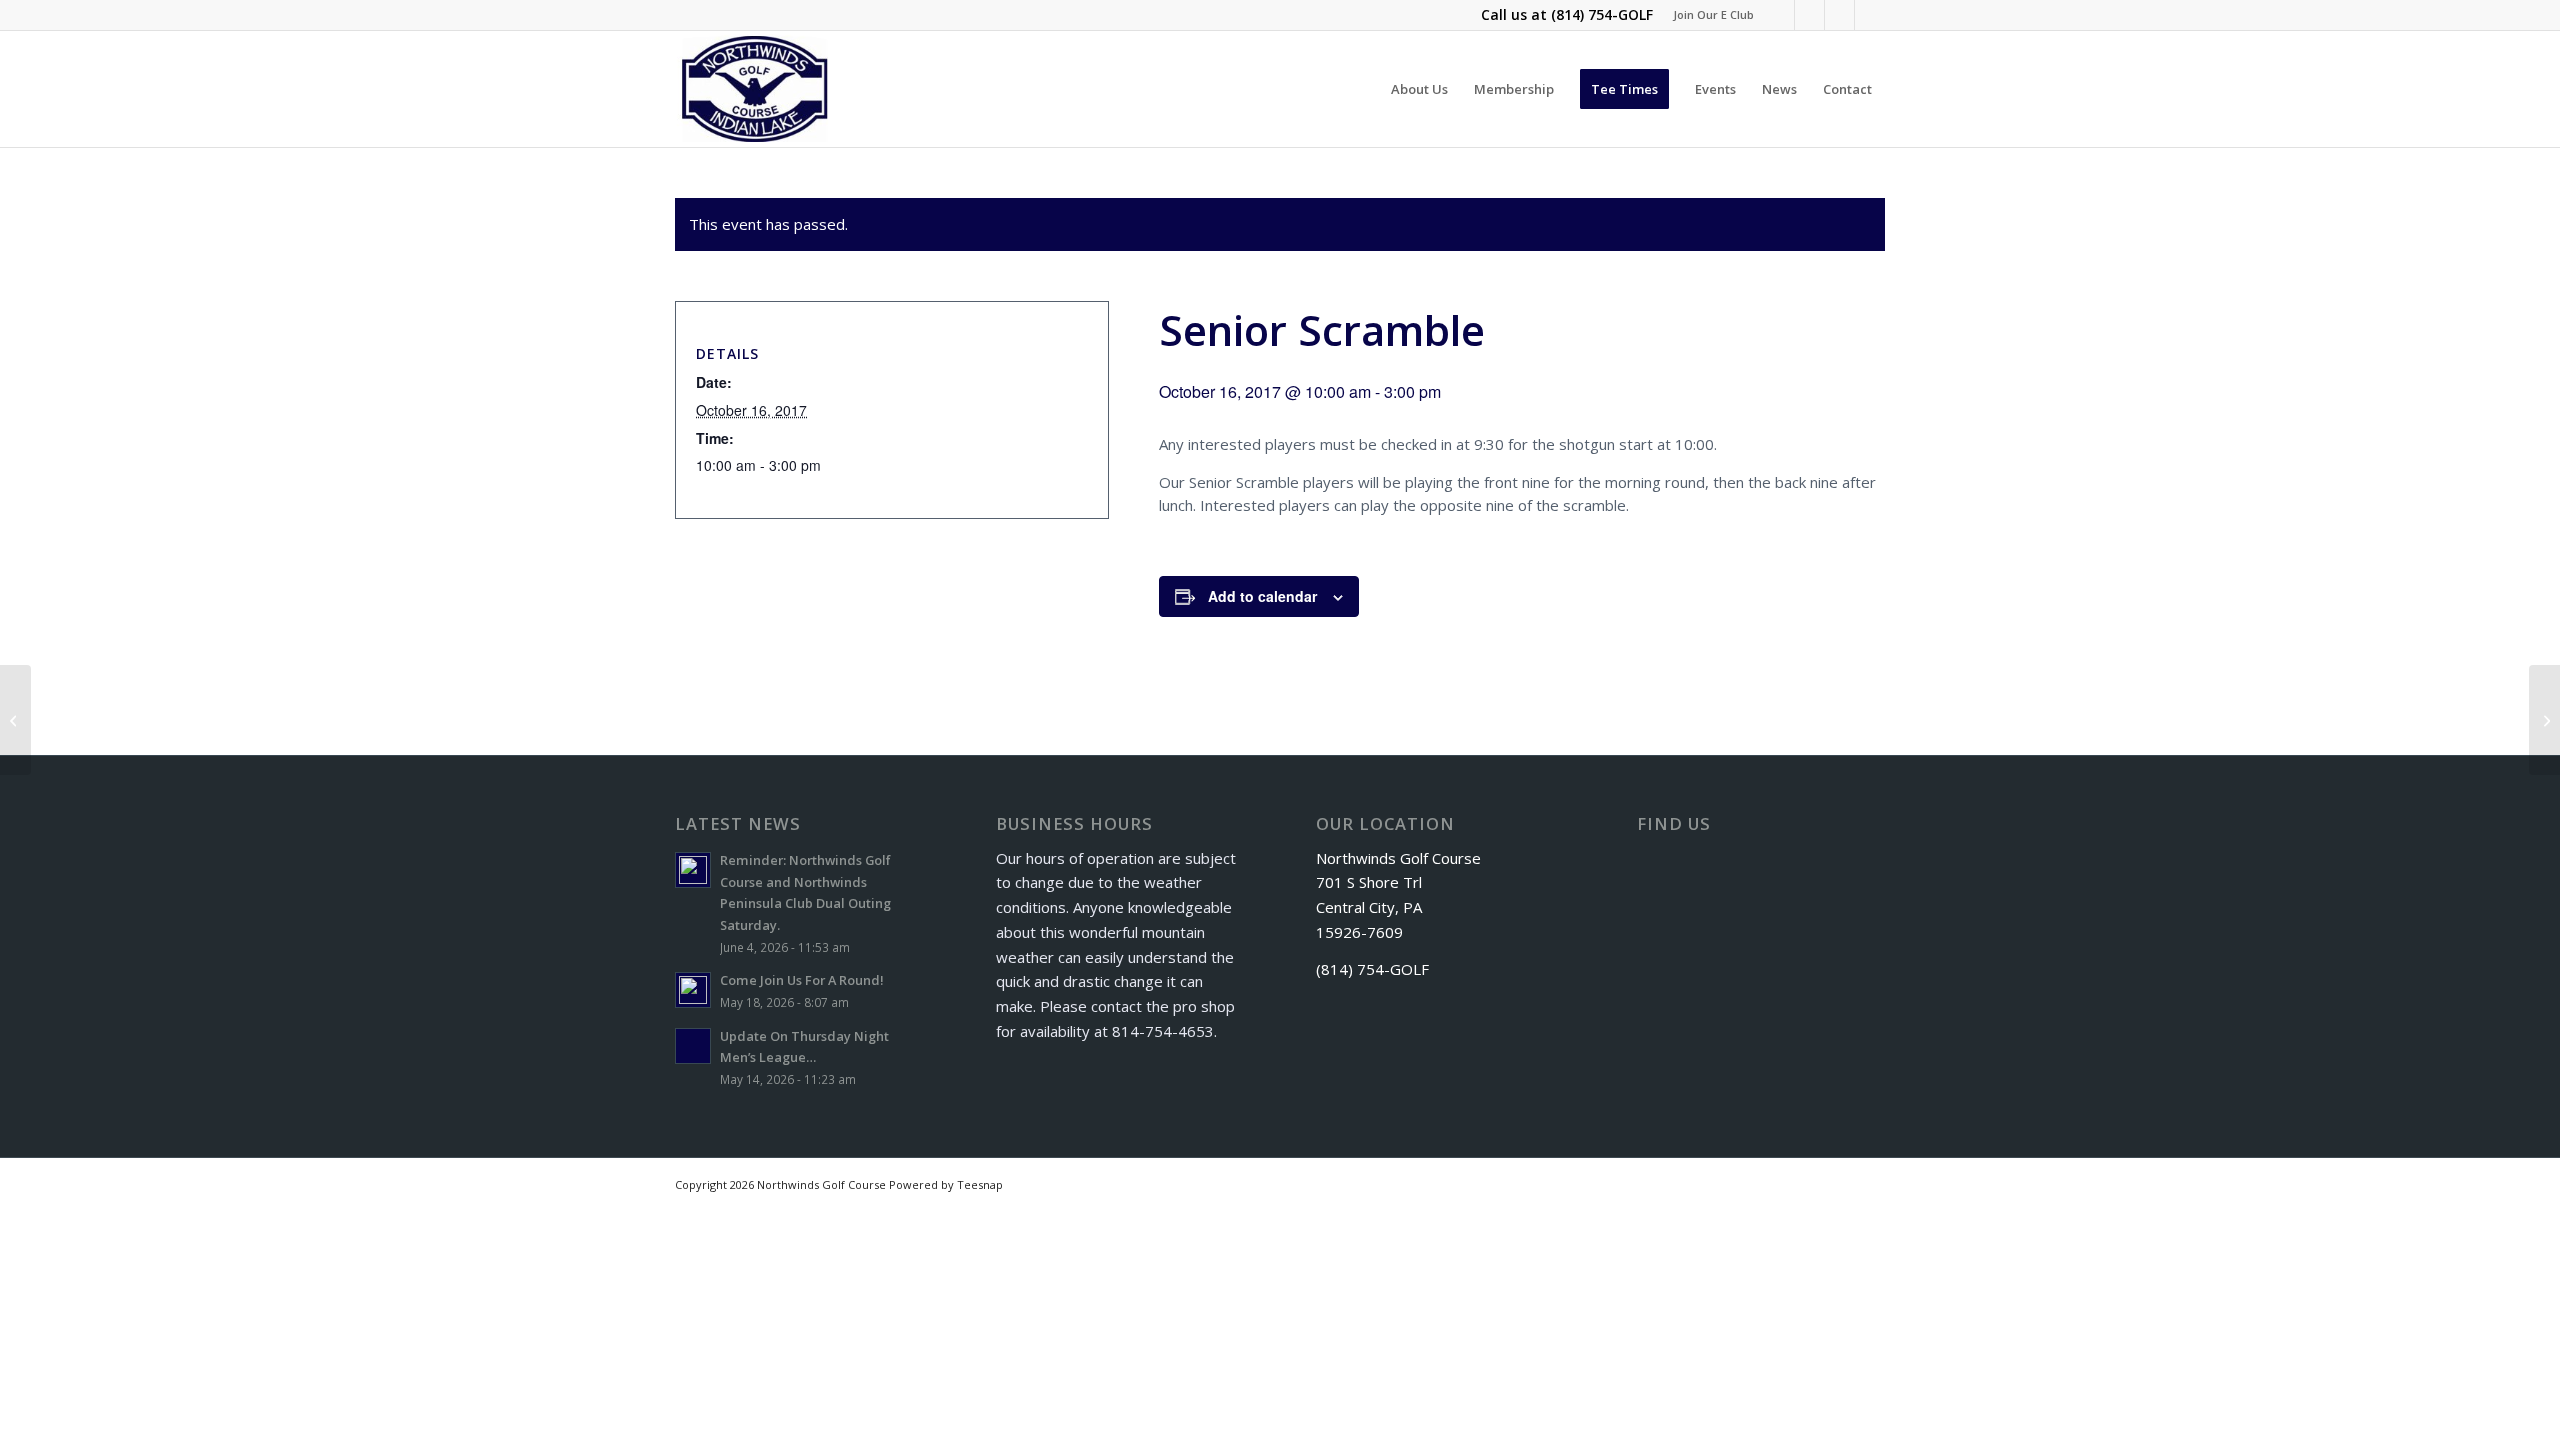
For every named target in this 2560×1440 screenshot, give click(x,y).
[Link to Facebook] (1779, 15)
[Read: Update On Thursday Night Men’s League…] (693, 1046)
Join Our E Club (1713, 14)
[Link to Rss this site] (1839, 15)
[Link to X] (1809, 15)
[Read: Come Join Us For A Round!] (693, 990)
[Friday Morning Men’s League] (15, 720)
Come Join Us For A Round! (802, 980)
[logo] (755, 89)
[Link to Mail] (1870, 15)
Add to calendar (1262, 596)
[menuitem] (1708, 15)
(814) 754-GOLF (1602, 14)
